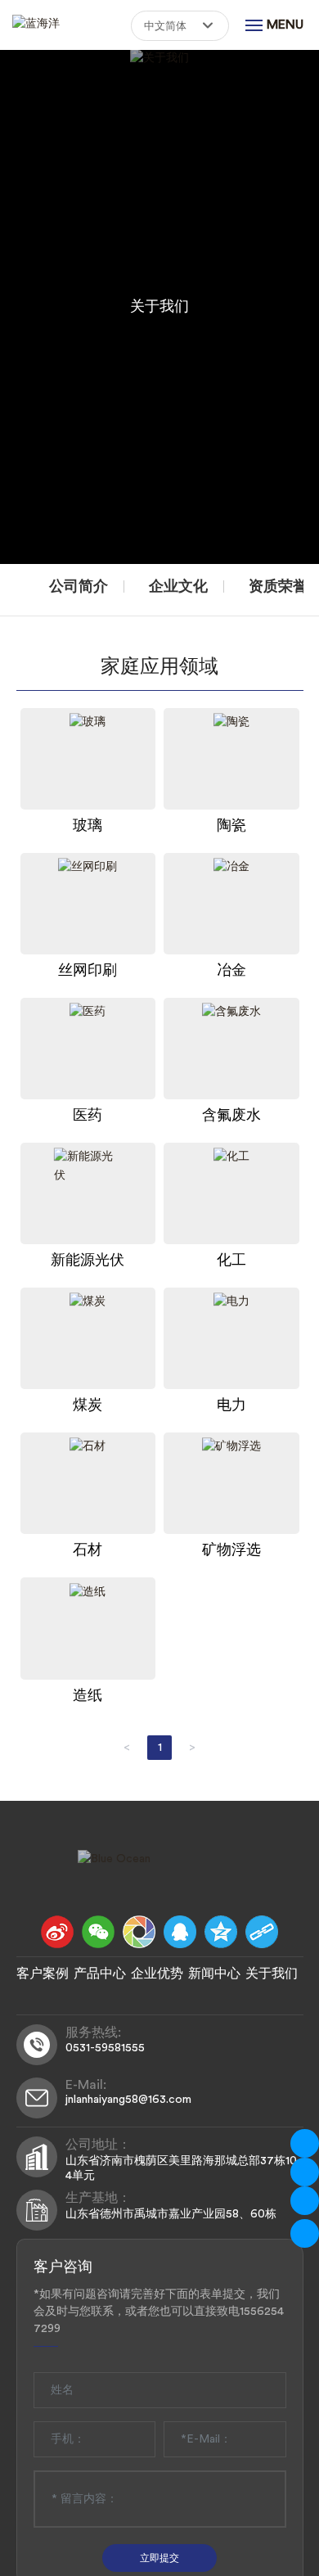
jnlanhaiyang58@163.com (128, 2100)
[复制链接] (262, 1932)
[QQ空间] (221, 1932)
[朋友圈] (139, 1932)
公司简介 (79, 586)
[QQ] (180, 1932)
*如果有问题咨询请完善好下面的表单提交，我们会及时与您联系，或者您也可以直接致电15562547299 (159, 2312)
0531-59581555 (105, 2048)
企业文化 (178, 586)
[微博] (57, 1932)
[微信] (98, 1932)
